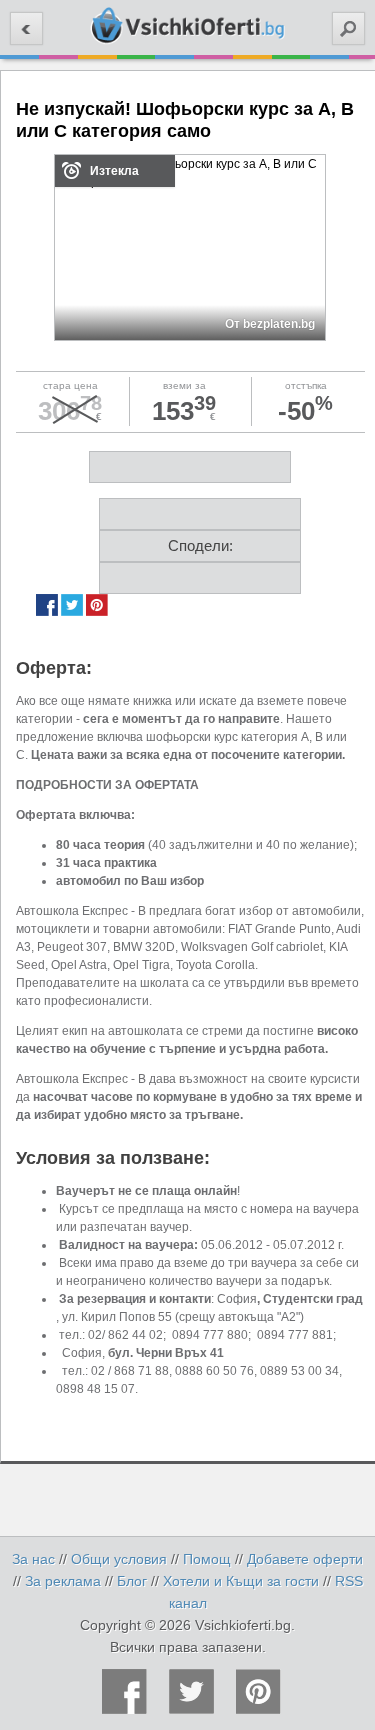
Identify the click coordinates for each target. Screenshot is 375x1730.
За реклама (63, 1581)
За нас (33, 1559)
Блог (132, 1581)
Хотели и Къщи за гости (241, 1581)
